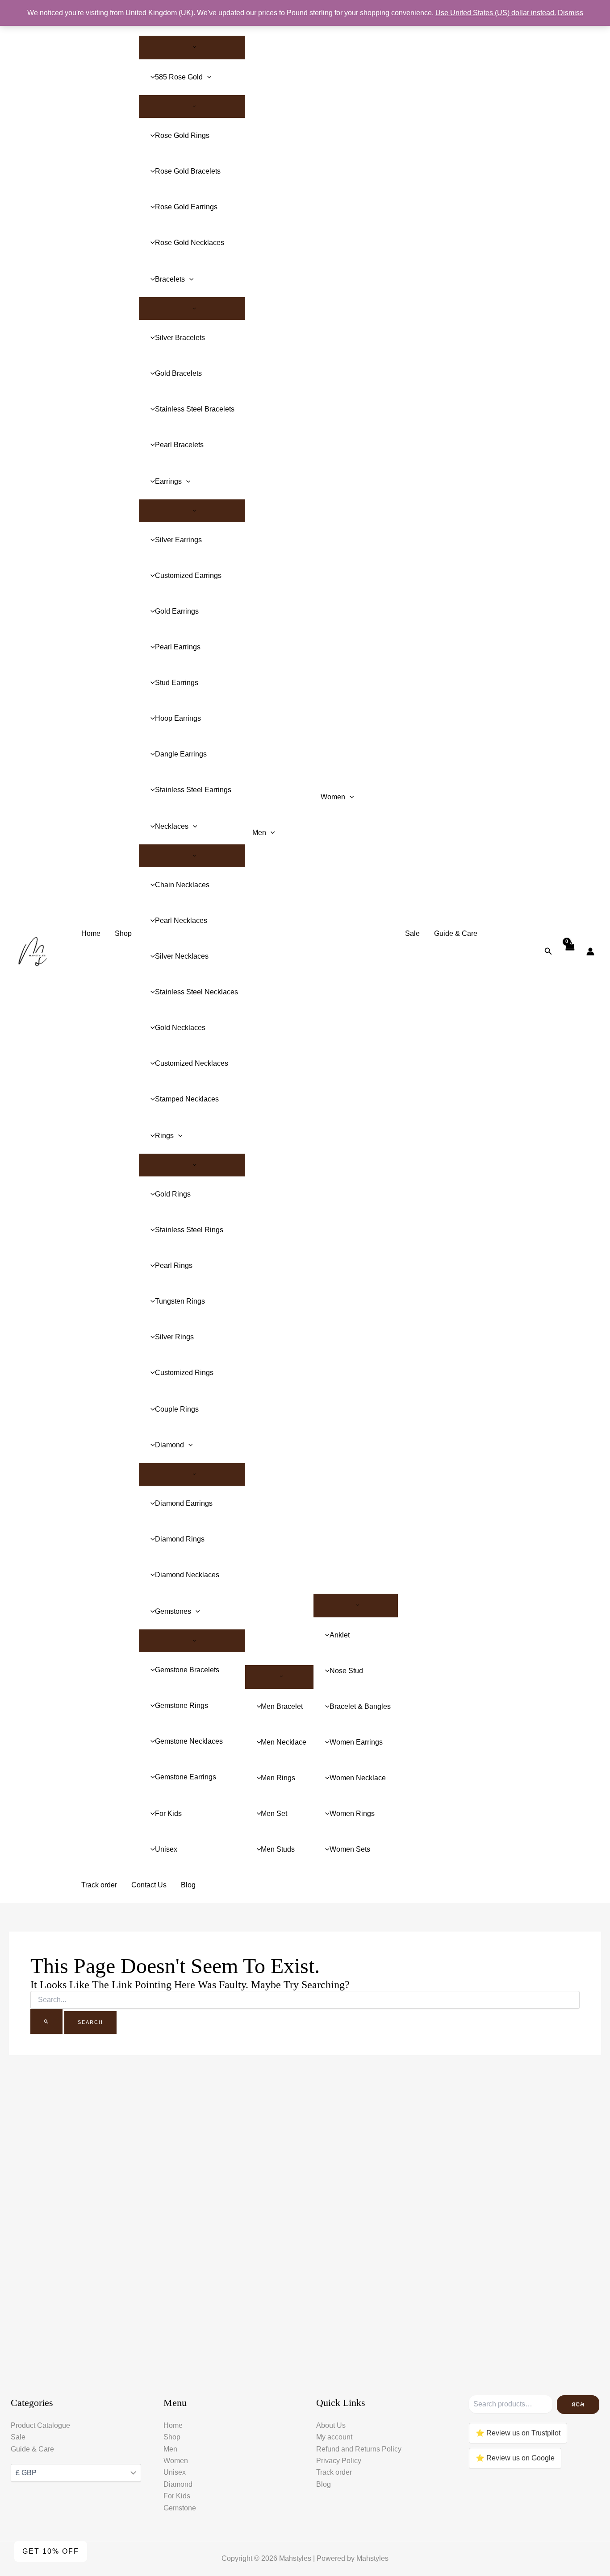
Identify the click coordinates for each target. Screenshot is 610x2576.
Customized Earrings (188, 575)
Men (259, 833)
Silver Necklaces (182, 956)
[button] (207, 77)
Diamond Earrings (184, 1503)
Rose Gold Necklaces (190, 243)
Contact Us (149, 1885)
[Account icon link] (590, 951)
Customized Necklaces (192, 1063)
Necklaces (172, 826)
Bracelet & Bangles (360, 1706)
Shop (123, 933)
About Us (331, 2425)
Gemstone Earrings (186, 1777)
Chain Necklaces (182, 885)
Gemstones (173, 1611)
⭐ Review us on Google (515, 2458)
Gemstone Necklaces (189, 1741)
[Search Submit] (46, 2021)
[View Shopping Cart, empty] (569, 951)
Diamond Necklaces (187, 1575)
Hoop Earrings (178, 718)
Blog (188, 1885)
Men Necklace (284, 1742)
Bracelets (170, 279)
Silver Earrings (178, 540)
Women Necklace (358, 1778)
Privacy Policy (339, 2461)
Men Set (274, 1814)
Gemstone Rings (182, 1706)
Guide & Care (456, 933)
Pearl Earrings (178, 647)
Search (578, 2404)
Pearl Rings (174, 1265)
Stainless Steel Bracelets (195, 409)
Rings (164, 1136)
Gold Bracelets (178, 373)
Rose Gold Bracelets (188, 171)
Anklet (340, 1635)
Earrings (168, 481)
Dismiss (570, 13)
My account (334, 2437)
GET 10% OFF (51, 2551)
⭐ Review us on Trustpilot (518, 2433)
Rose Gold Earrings (186, 207)
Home (91, 933)
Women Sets (350, 1849)
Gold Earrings (177, 611)
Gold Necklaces (180, 1028)
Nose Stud (346, 1671)
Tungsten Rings (180, 1301)
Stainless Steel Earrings (193, 790)
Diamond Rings (180, 1539)
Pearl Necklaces (181, 920)
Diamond (169, 1445)
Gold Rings (173, 1194)
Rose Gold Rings (182, 135)
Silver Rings (174, 1337)
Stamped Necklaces (187, 1099)
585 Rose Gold (179, 77)
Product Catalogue (40, 2425)
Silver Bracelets (180, 338)
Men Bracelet (282, 1706)
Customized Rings (184, 1373)
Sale (412, 933)
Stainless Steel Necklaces (196, 992)
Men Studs (278, 1849)
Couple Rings (177, 1409)
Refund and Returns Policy (359, 2449)
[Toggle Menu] (192, 47)
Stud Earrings (177, 683)
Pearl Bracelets (179, 445)
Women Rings (352, 1814)
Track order (99, 1885)
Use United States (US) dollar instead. (496, 13)
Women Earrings (356, 1742)
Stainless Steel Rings (189, 1230)
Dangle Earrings (181, 754)
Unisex (166, 1849)
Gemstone (180, 2508)
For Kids (168, 1814)
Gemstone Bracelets (187, 1670)
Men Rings (278, 1778)
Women (333, 797)
